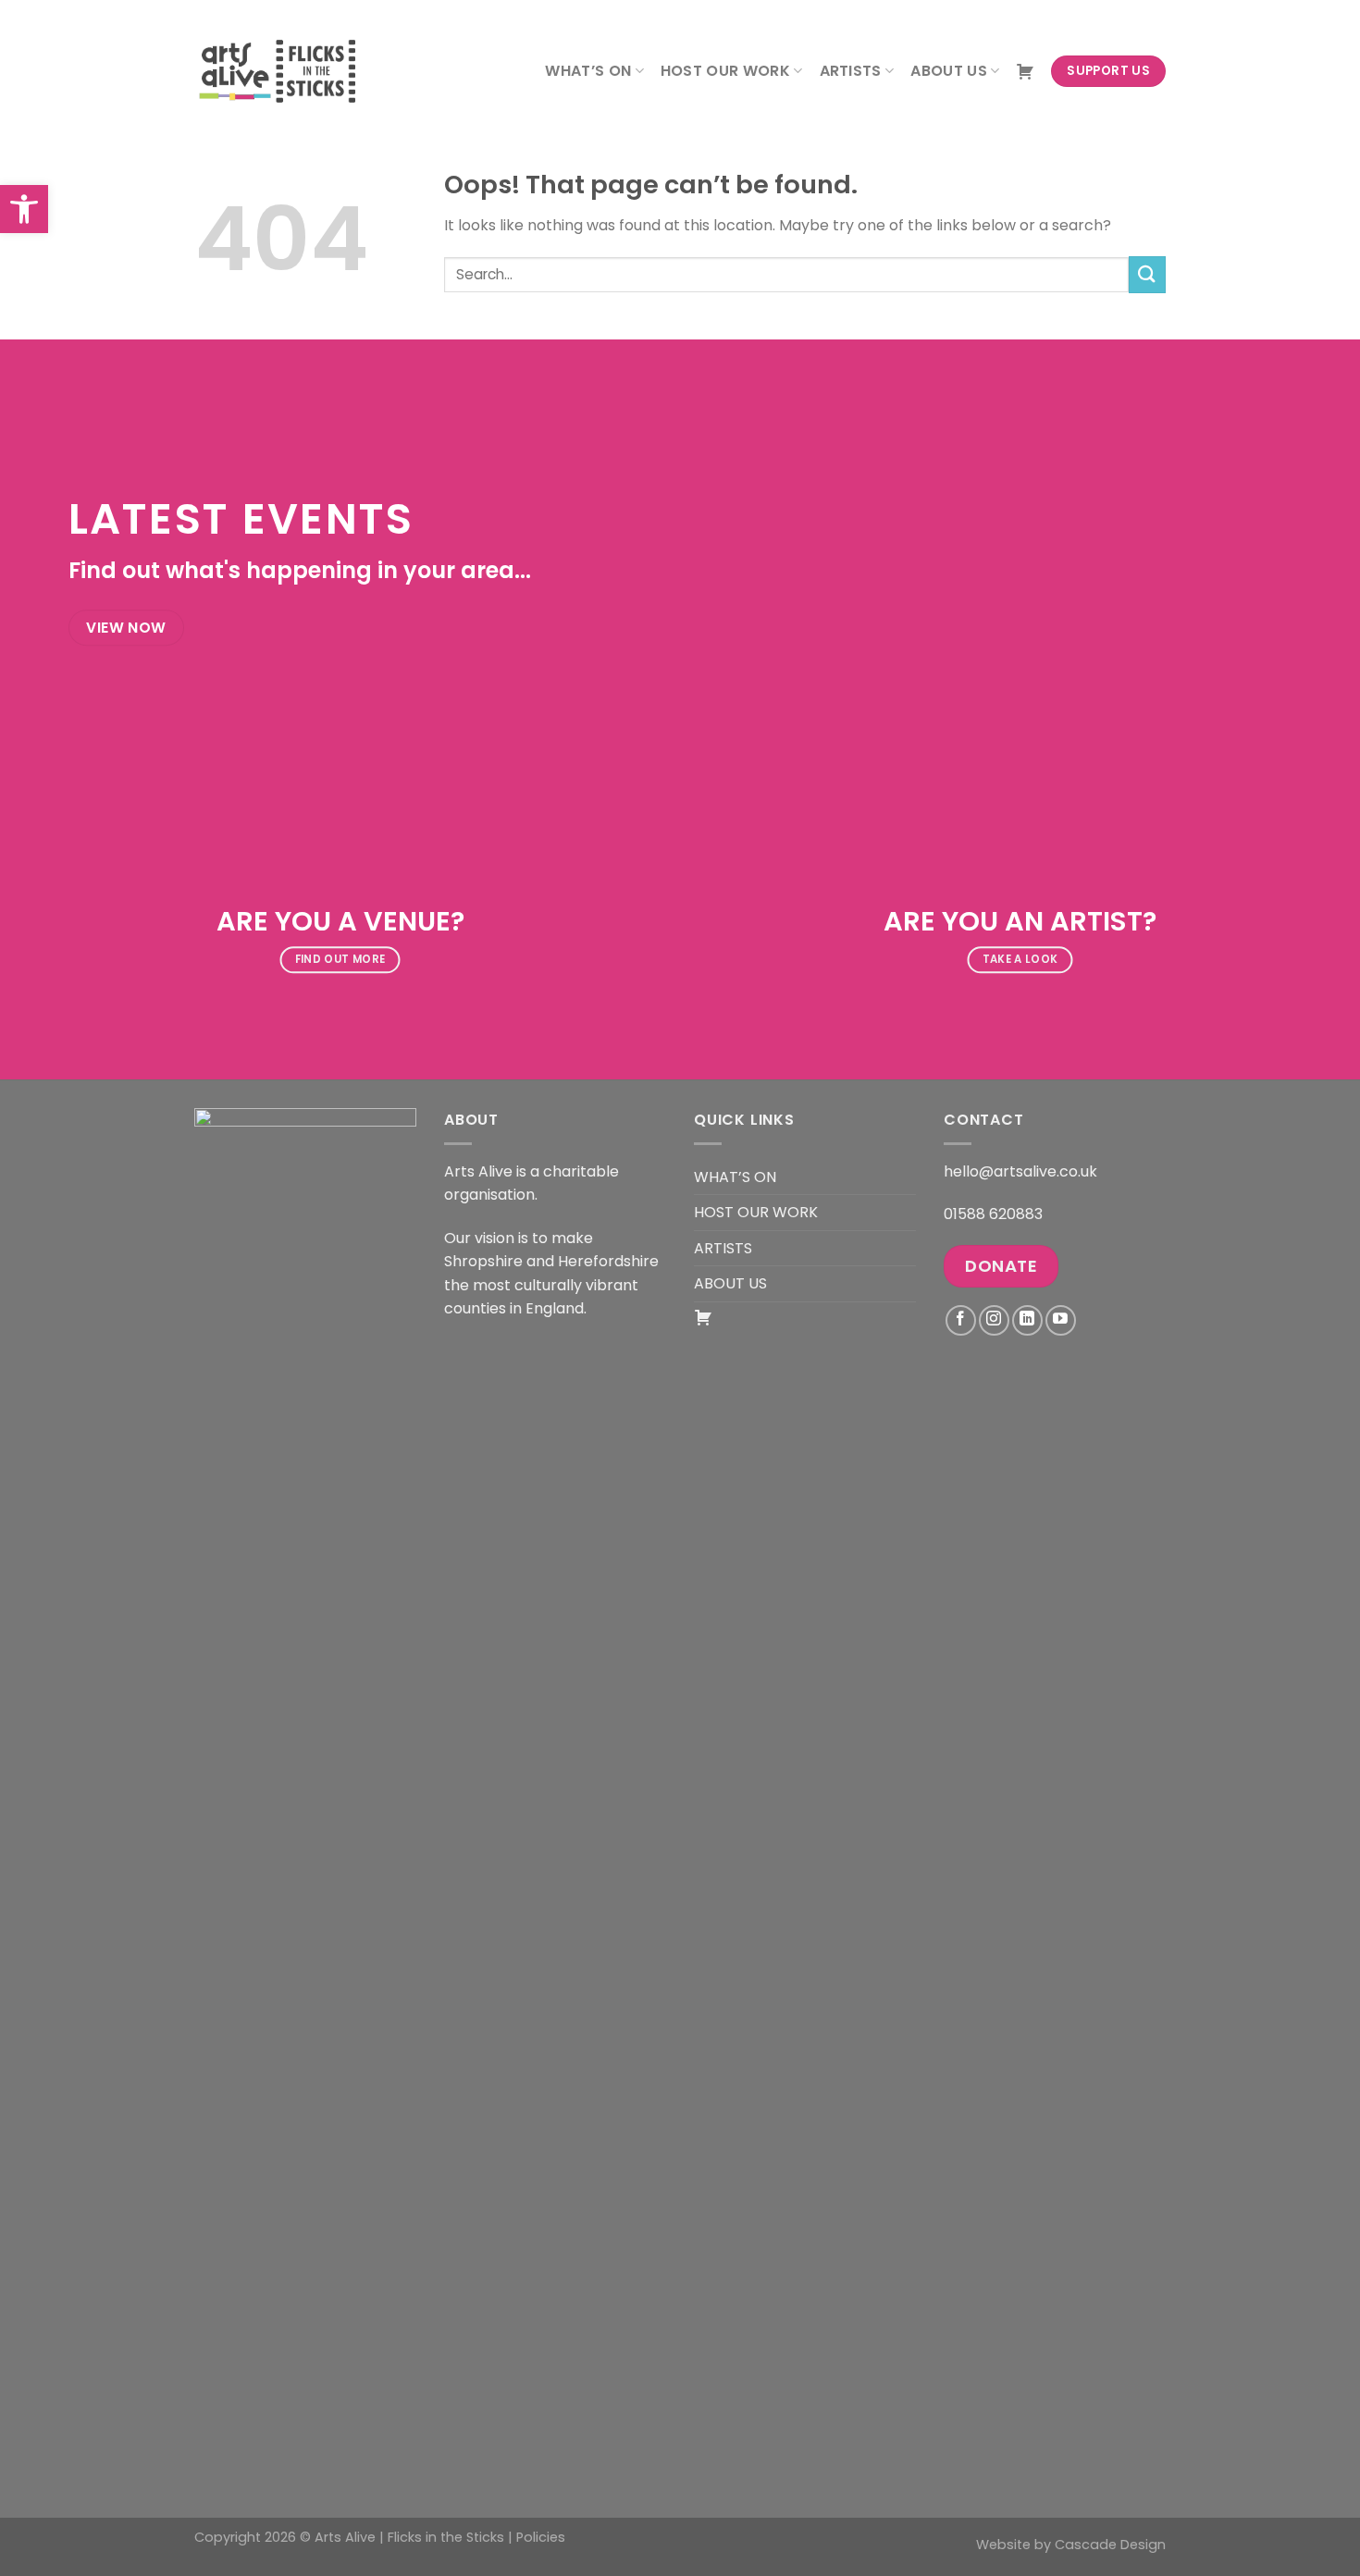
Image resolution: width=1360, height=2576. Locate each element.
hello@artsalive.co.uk (1020, 1171)
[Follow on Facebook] (961, 1320)
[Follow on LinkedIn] (1027, 1320)
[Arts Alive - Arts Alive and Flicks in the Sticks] (287, 71)
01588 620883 (993, 1214)
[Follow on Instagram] (994, 1320)
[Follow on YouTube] (1061, 1320)
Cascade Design (1110, 2545)
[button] (24, 209)
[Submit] (1147, 274)
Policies (541, 2537)
